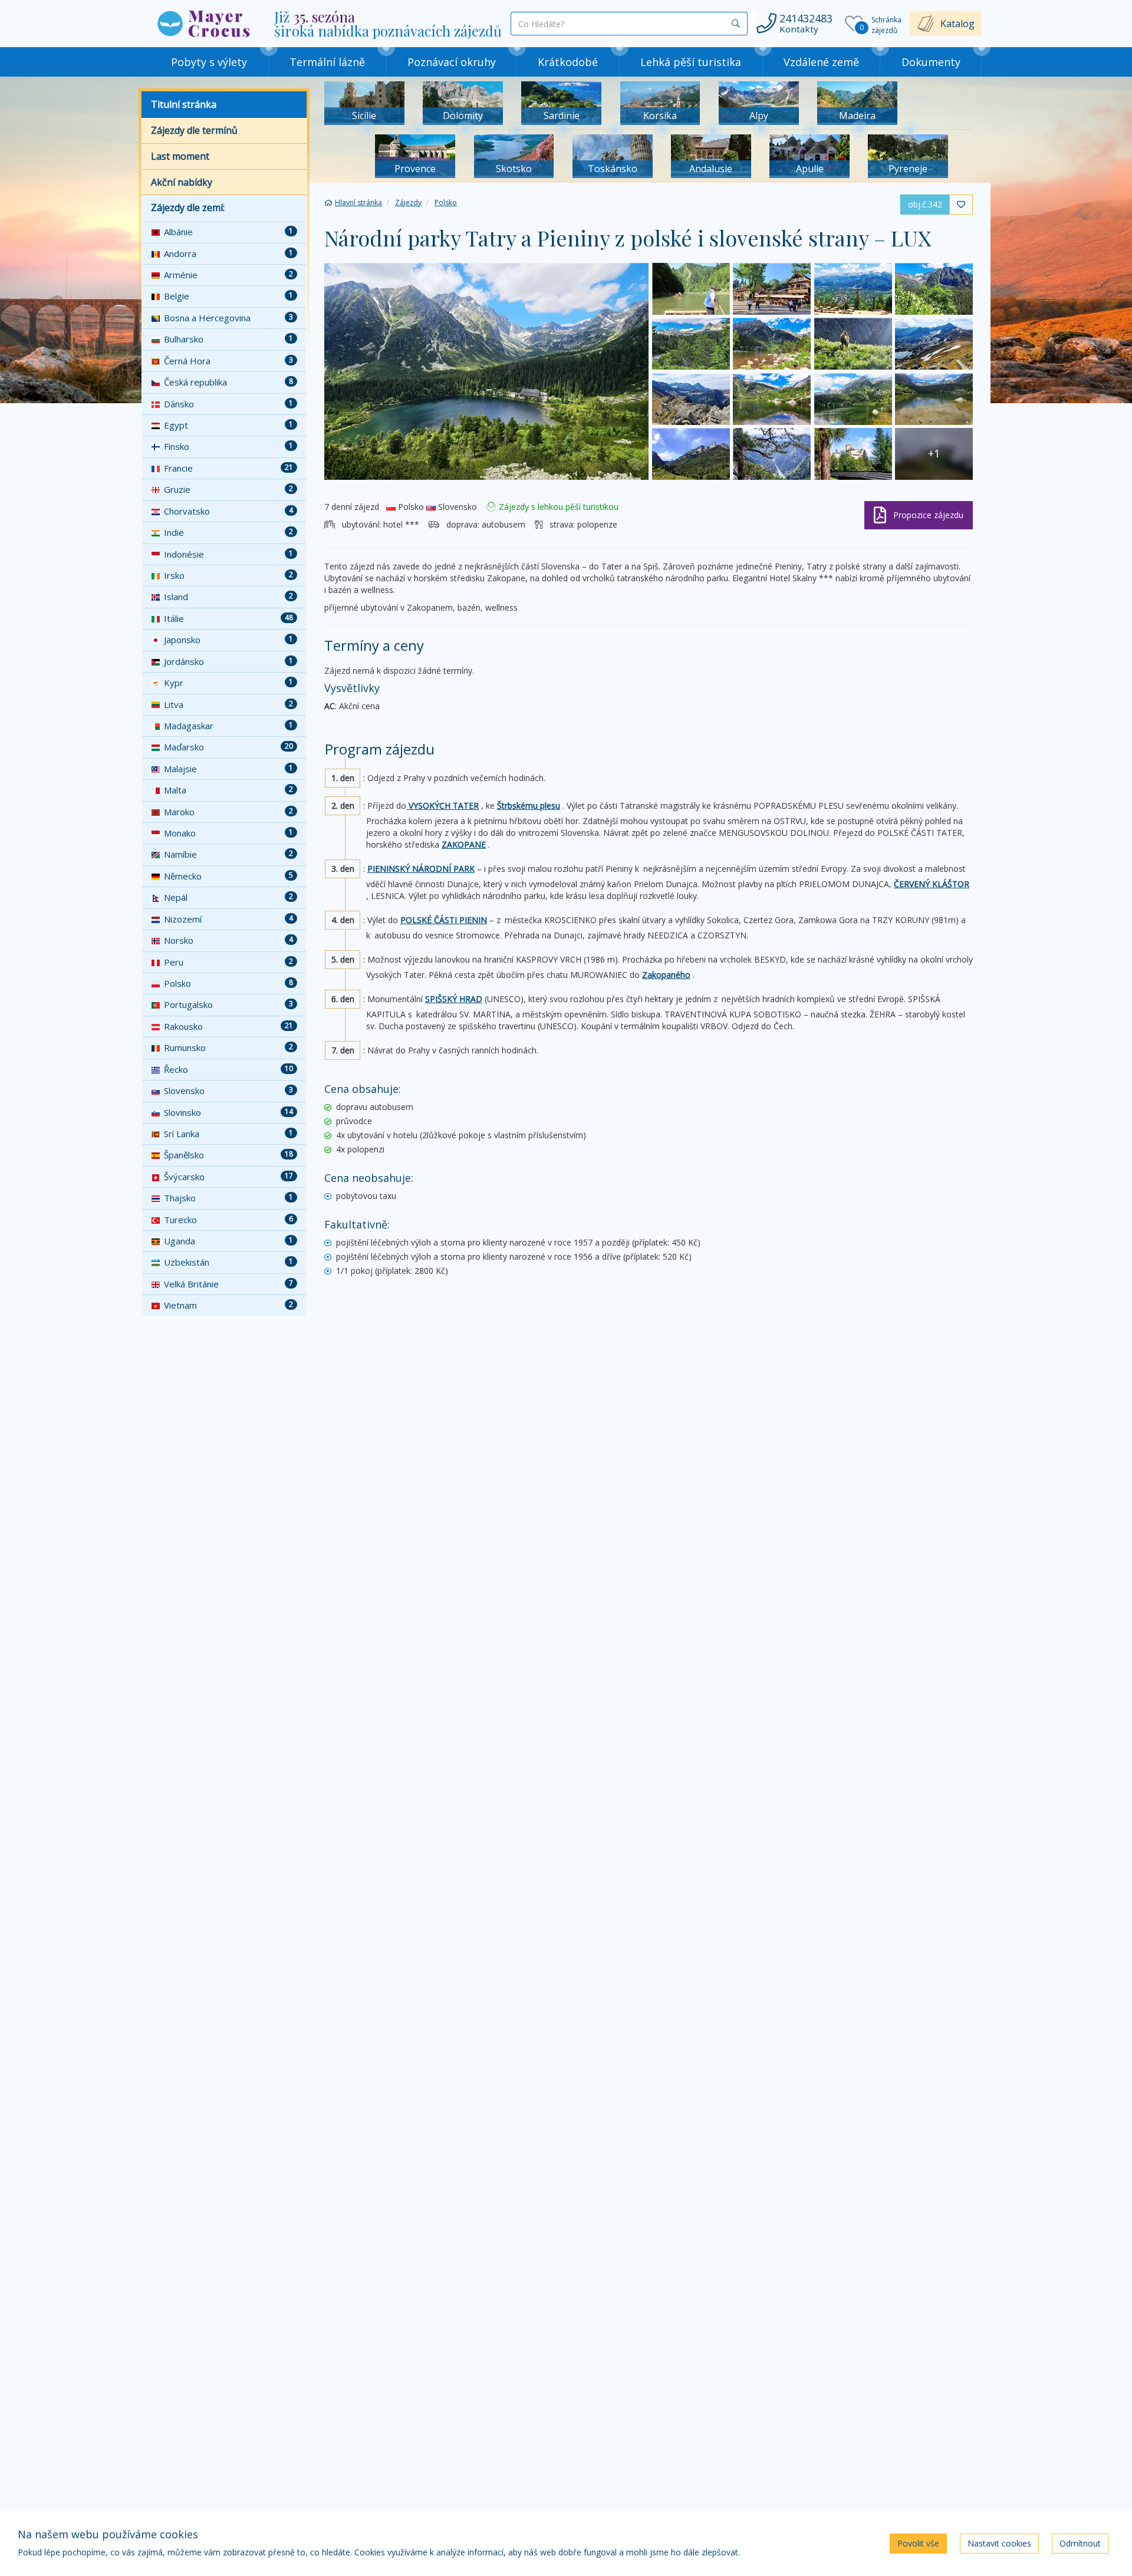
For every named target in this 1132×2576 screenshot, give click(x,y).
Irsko (228, 575)
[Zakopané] (853, 289)
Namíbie (228, 854)
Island (228, 597)
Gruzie (228, 489)
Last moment (180, 156)
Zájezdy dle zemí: (188, 207)
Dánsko (228, 404)
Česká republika (228, 382)
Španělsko (228, 1155)
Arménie (228, 275)
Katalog (957, 24)
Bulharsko (228, 339)
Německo (228, 876)
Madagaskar (228, 726)
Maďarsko (228, 747)
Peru (228, 962)
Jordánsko (228, 661)
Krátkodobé (568, 62)
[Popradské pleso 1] (486, 371)
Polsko (228, 983)
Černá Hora (228, 361)
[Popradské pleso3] (772, 399)
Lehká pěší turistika (691, 62)
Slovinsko (228, 1112)
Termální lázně (327, 62)
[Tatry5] (691, 344)
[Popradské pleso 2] (934, 399)
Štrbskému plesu (529, 806)
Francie (228, 468)
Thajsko (228, 1198)
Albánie (228, 232)
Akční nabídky (182, 182)
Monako (228, 833)
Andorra (228, 253)
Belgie (228, 296)
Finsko (228, 446)
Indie (228, 532)
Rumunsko (228, 1047)
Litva (228, 704)
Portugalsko (228, 1004)
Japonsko (228, 640)
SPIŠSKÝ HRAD (454, 999)
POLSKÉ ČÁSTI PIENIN (444, 920)
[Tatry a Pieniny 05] (691, 454)
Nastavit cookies (999, 2543)
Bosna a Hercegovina (228, 318)
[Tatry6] (934, 289)
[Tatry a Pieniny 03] (853, 454)
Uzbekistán (228, 1262)
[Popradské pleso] (853, 399)
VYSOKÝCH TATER (442, 806)
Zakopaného (666, 975)
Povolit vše (918, 2543)
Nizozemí (228, 919)
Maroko (228, 812)
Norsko (228, 940)
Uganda (228, 1241)
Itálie (228, 618)
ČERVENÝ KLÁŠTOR (932, 884)
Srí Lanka (228, 1134)
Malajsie (228, 769)
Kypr (228, 683)
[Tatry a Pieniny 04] (772, 454)
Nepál (228, 897)
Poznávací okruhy (452, 62)
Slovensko (228, 1091)
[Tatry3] (772, 344)
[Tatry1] (934, 344)
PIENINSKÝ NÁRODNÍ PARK (421, 869)
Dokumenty (931, 62)
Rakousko (228, 1026)
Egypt (228, 425)
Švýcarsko (228, 1177)
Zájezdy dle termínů (194, 130)
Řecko (228, 1069)
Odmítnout (1080, 2543)
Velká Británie (228, 1284)
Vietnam (228, 1305)
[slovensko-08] (691, 289)
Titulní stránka (184, 104)
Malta (228, 790)
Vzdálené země (821, 62)
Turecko (228, 1220)
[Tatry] (691, 399)
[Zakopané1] (772, 289)
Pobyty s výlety (209, 62)
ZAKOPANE (464, 844)
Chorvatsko (228, 511)
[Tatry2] (853, 344)
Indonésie (228, 554)
